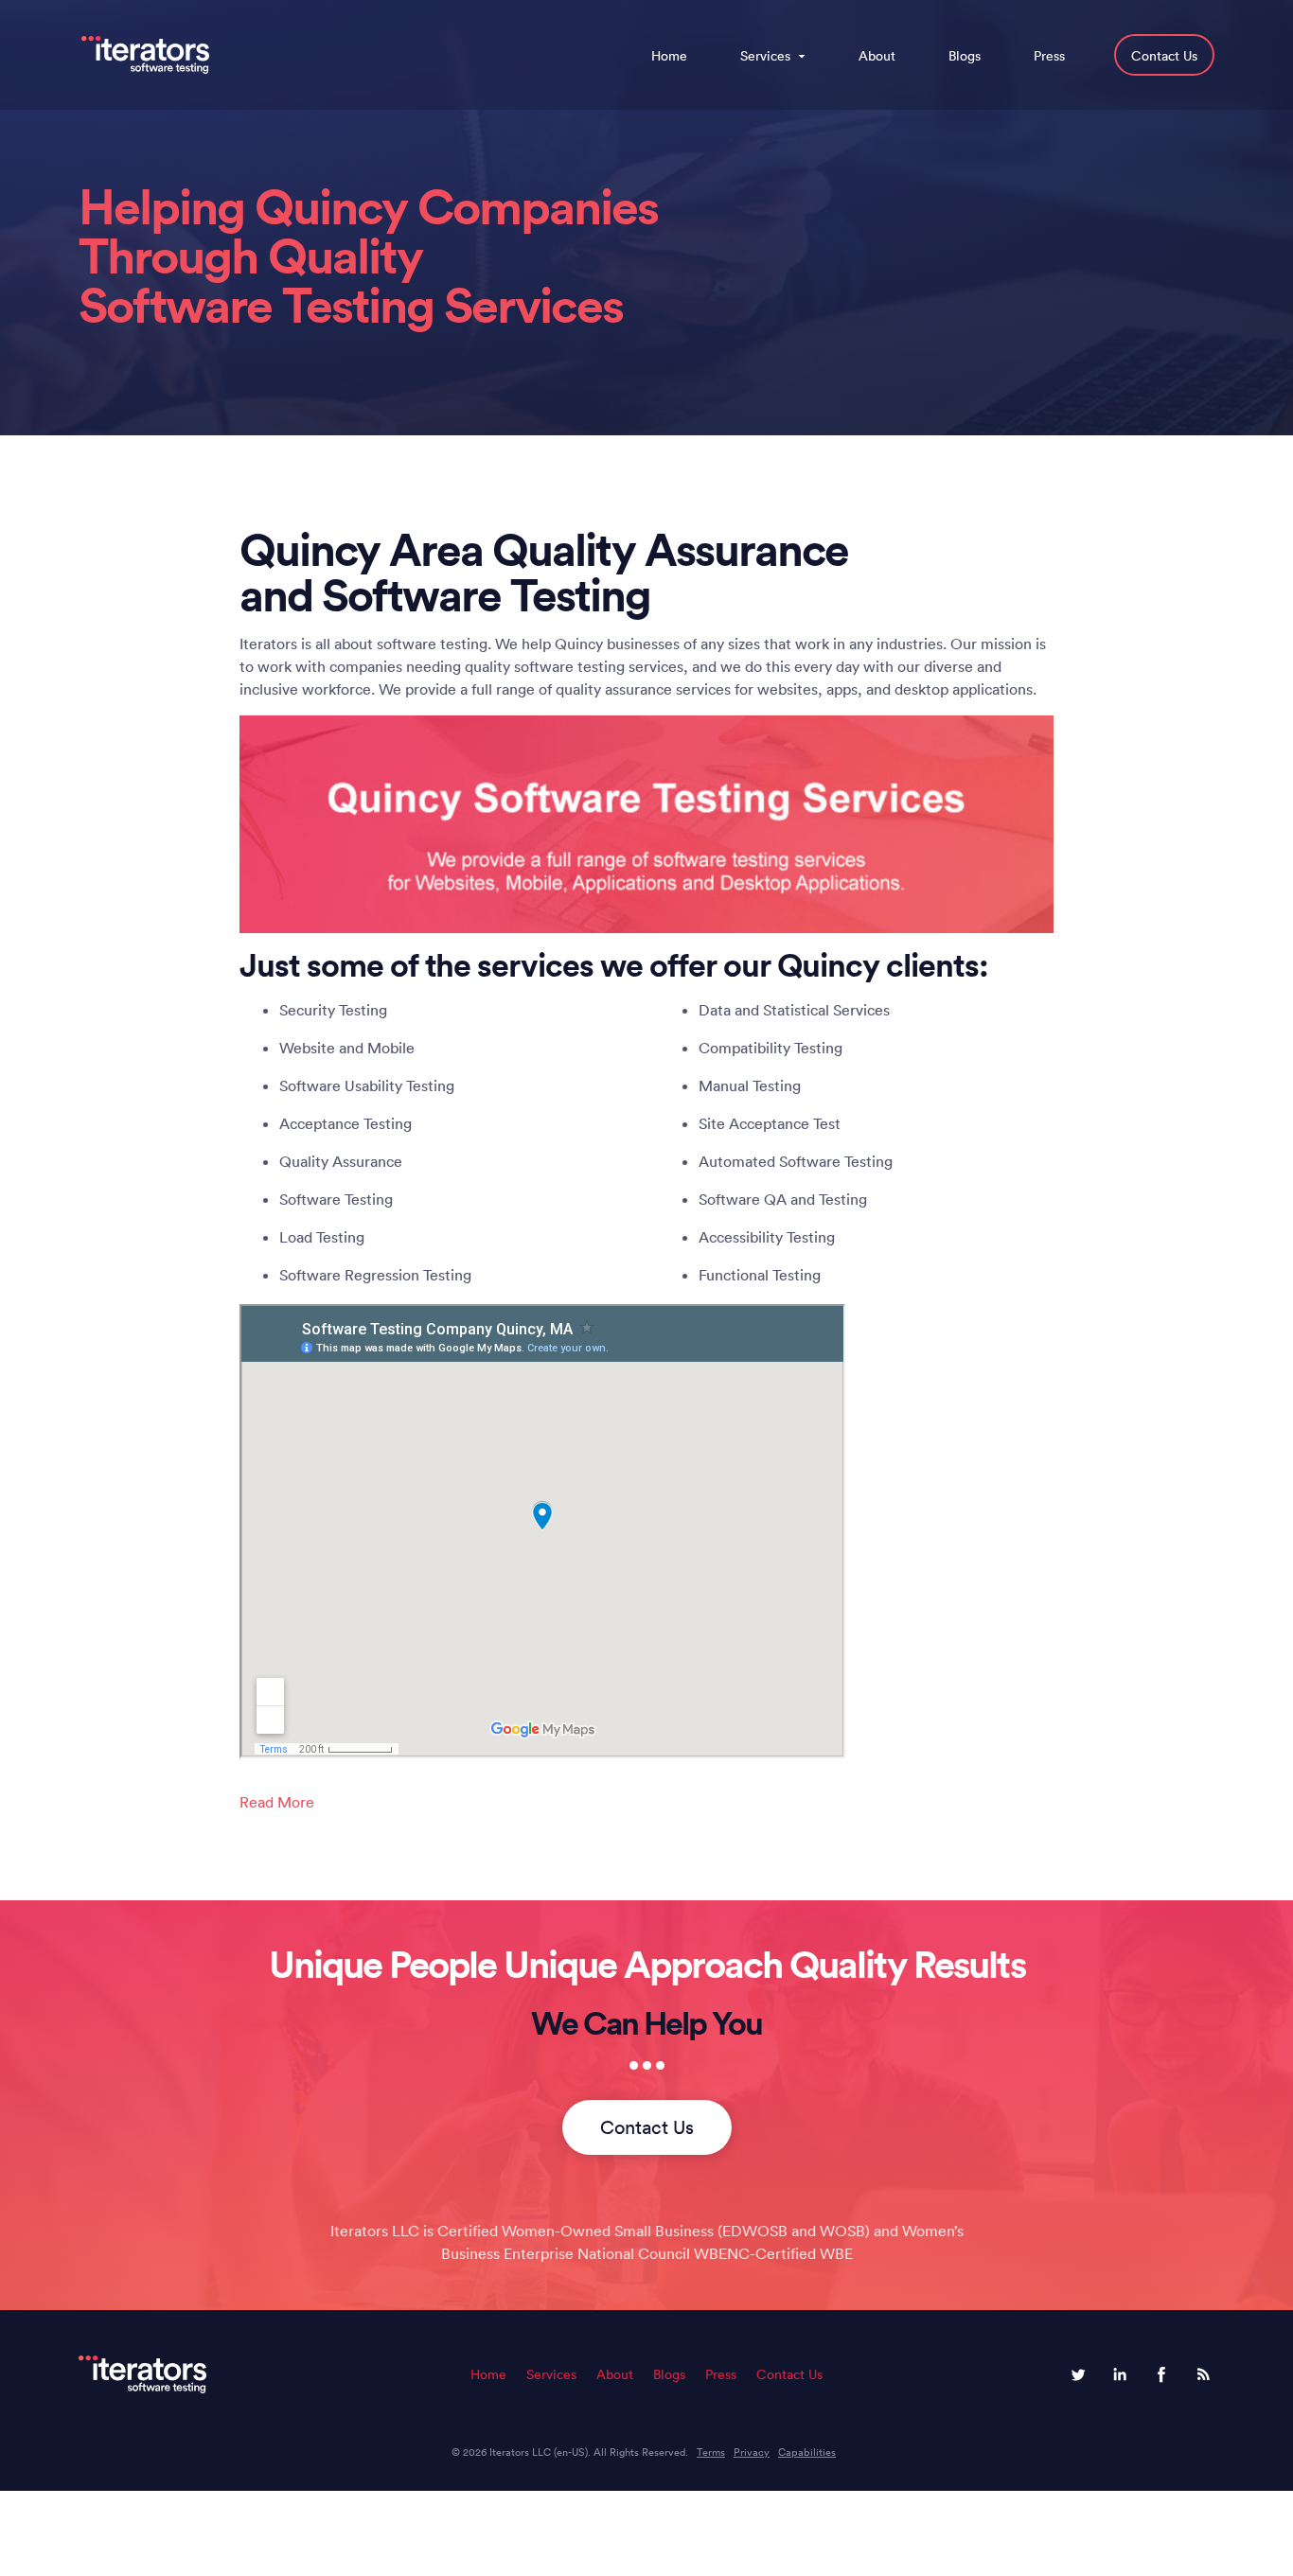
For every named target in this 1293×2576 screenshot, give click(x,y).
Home (669, 56)
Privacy (752, 2452)
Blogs (965, 56)
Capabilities (807, 2452)
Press (1049, 56)
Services (551, 2374)
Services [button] (765, 56)
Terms (711, 2452)
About (877, 56)
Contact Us (1164, 56)
